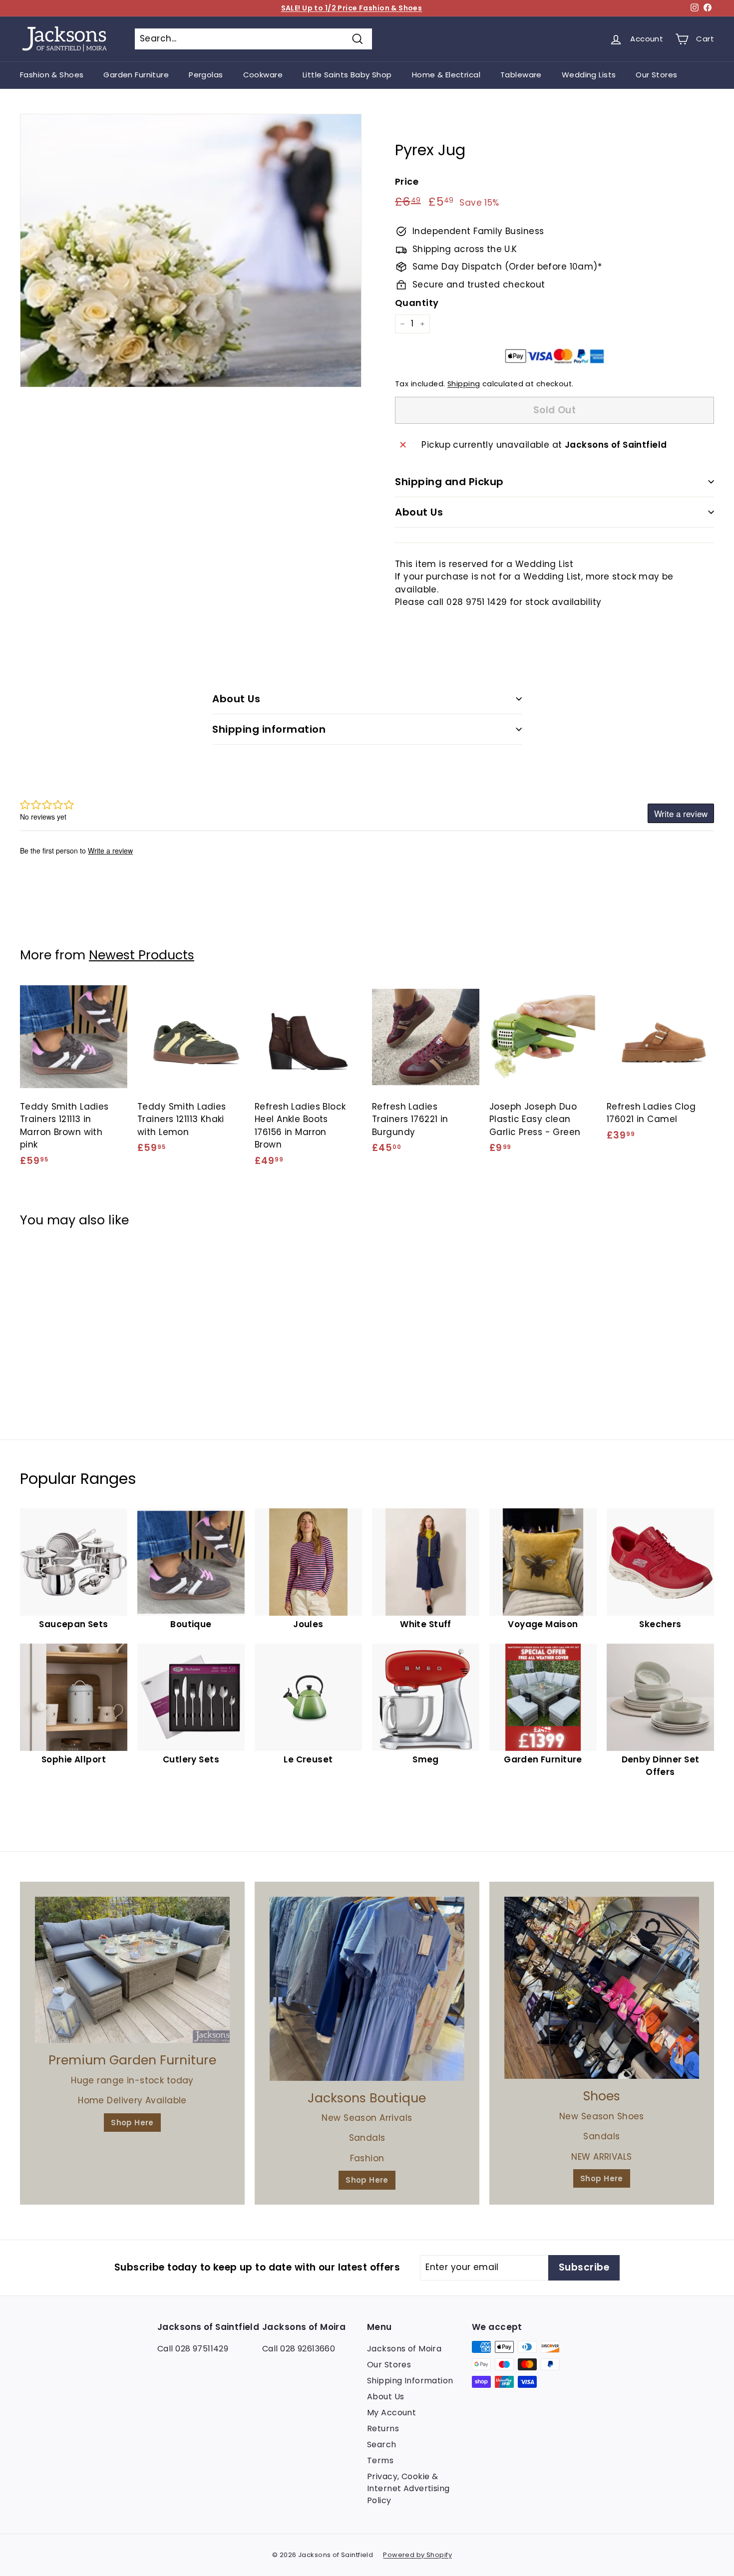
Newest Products (142, 955)
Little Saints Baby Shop (347, 75)
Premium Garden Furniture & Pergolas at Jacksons (352, 8)
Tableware (521, 75)
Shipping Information (410, 2381)
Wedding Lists (589, 75)
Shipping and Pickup (449, 482)
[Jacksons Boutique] (367, 1989)
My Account (391, 2413)
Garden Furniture (136, 75)
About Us (419, 512)
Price (407, 181)
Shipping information (269, 729)
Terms (380, 2460)
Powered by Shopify (417, 2555)
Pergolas (206, 75)
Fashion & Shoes (52, 75)
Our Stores (656, 75)
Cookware (263, 75)
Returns (383, 2429)
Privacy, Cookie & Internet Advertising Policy (408, 2488)
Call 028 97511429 (193, 2349)
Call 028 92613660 (299, 2349)
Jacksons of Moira (404, 2349)
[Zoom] (191, 251)
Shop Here (132, 2123)
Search (382, 2444)
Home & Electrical (446, 75)
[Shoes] (602, 1988)
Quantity (417, 303)
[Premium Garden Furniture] (132, 1970)
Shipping (464, 384)
